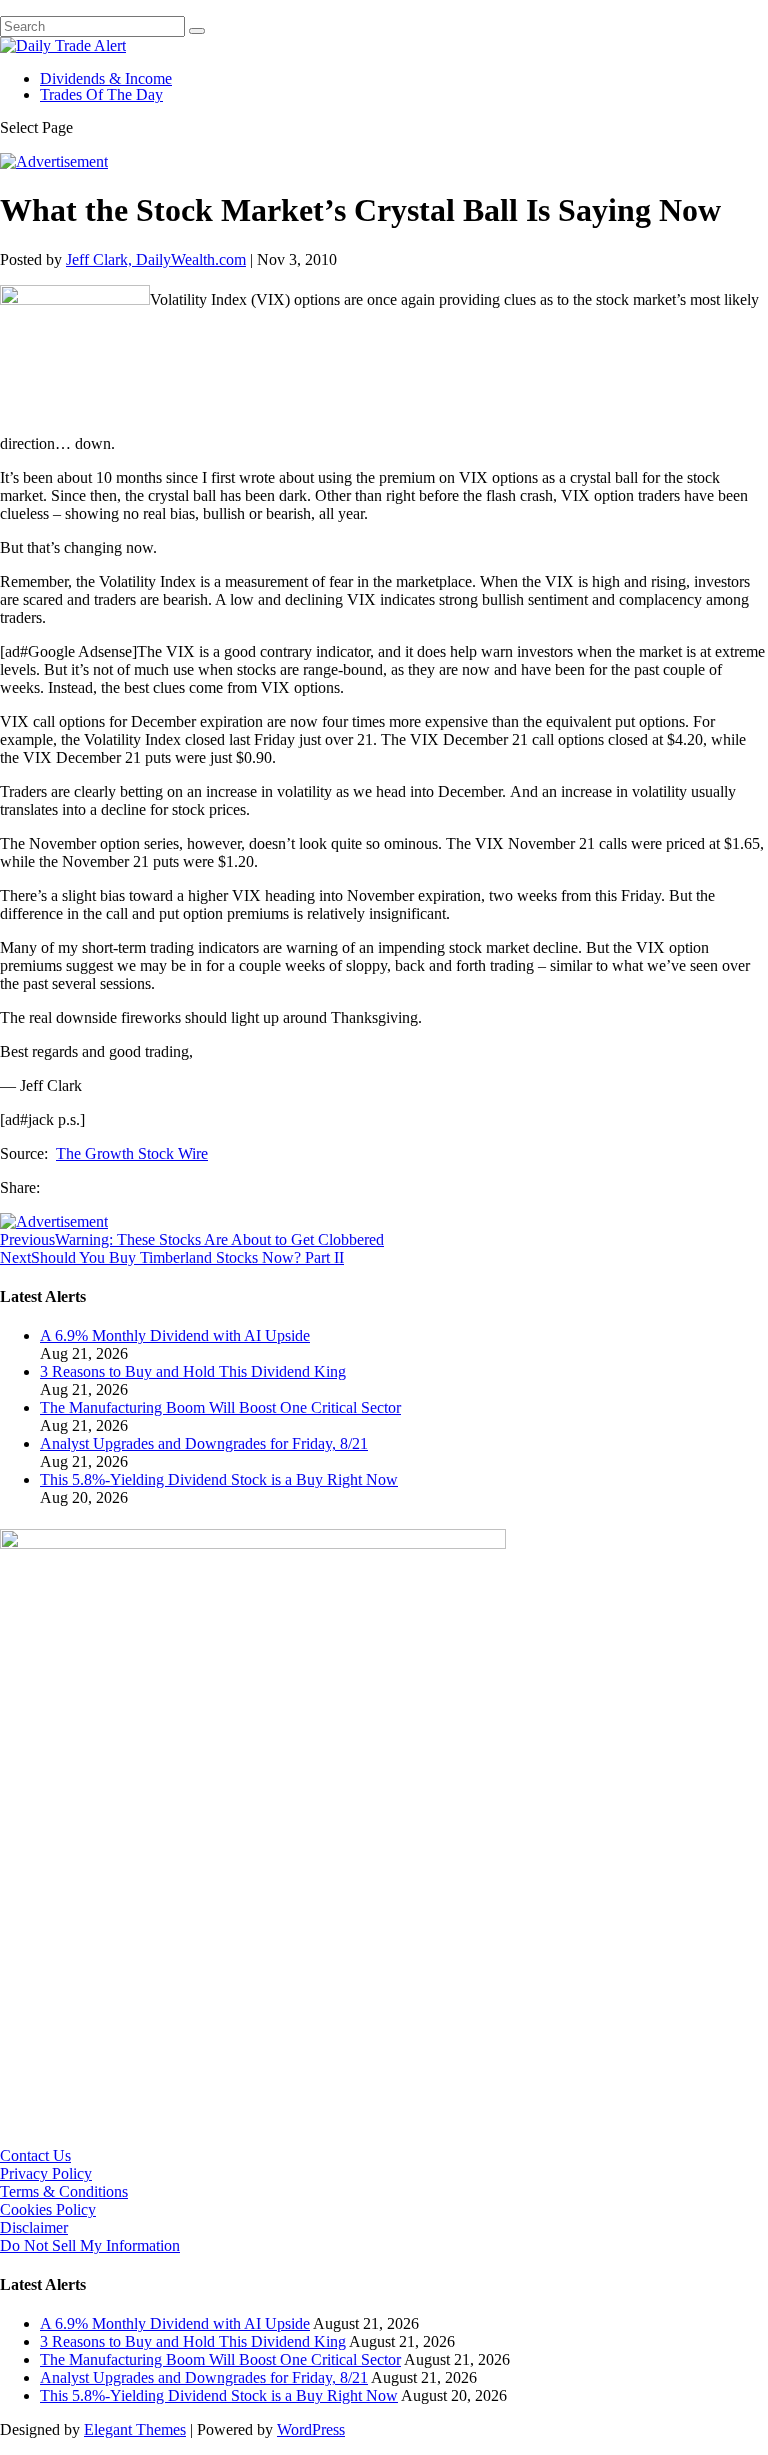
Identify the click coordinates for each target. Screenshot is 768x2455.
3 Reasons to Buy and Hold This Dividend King (193, 1371)
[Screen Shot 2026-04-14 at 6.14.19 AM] (253, 1543)
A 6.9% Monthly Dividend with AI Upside (175, 1335)
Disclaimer (34, 2227)
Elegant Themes (135, 2429)
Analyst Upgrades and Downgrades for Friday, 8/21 (204, 1443)
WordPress (311, 2429)
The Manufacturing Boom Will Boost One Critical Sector (220, 1407)
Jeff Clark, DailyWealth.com (156, 259)
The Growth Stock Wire (132, 1153)
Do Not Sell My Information (90, 2245)
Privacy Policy (46, 2173)
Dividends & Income (106, 78)
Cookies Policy (48, 2209)
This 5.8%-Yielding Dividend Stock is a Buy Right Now (219, 1479)
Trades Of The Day (101, 94)
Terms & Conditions (64, 2191)
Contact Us (35, 2155)
